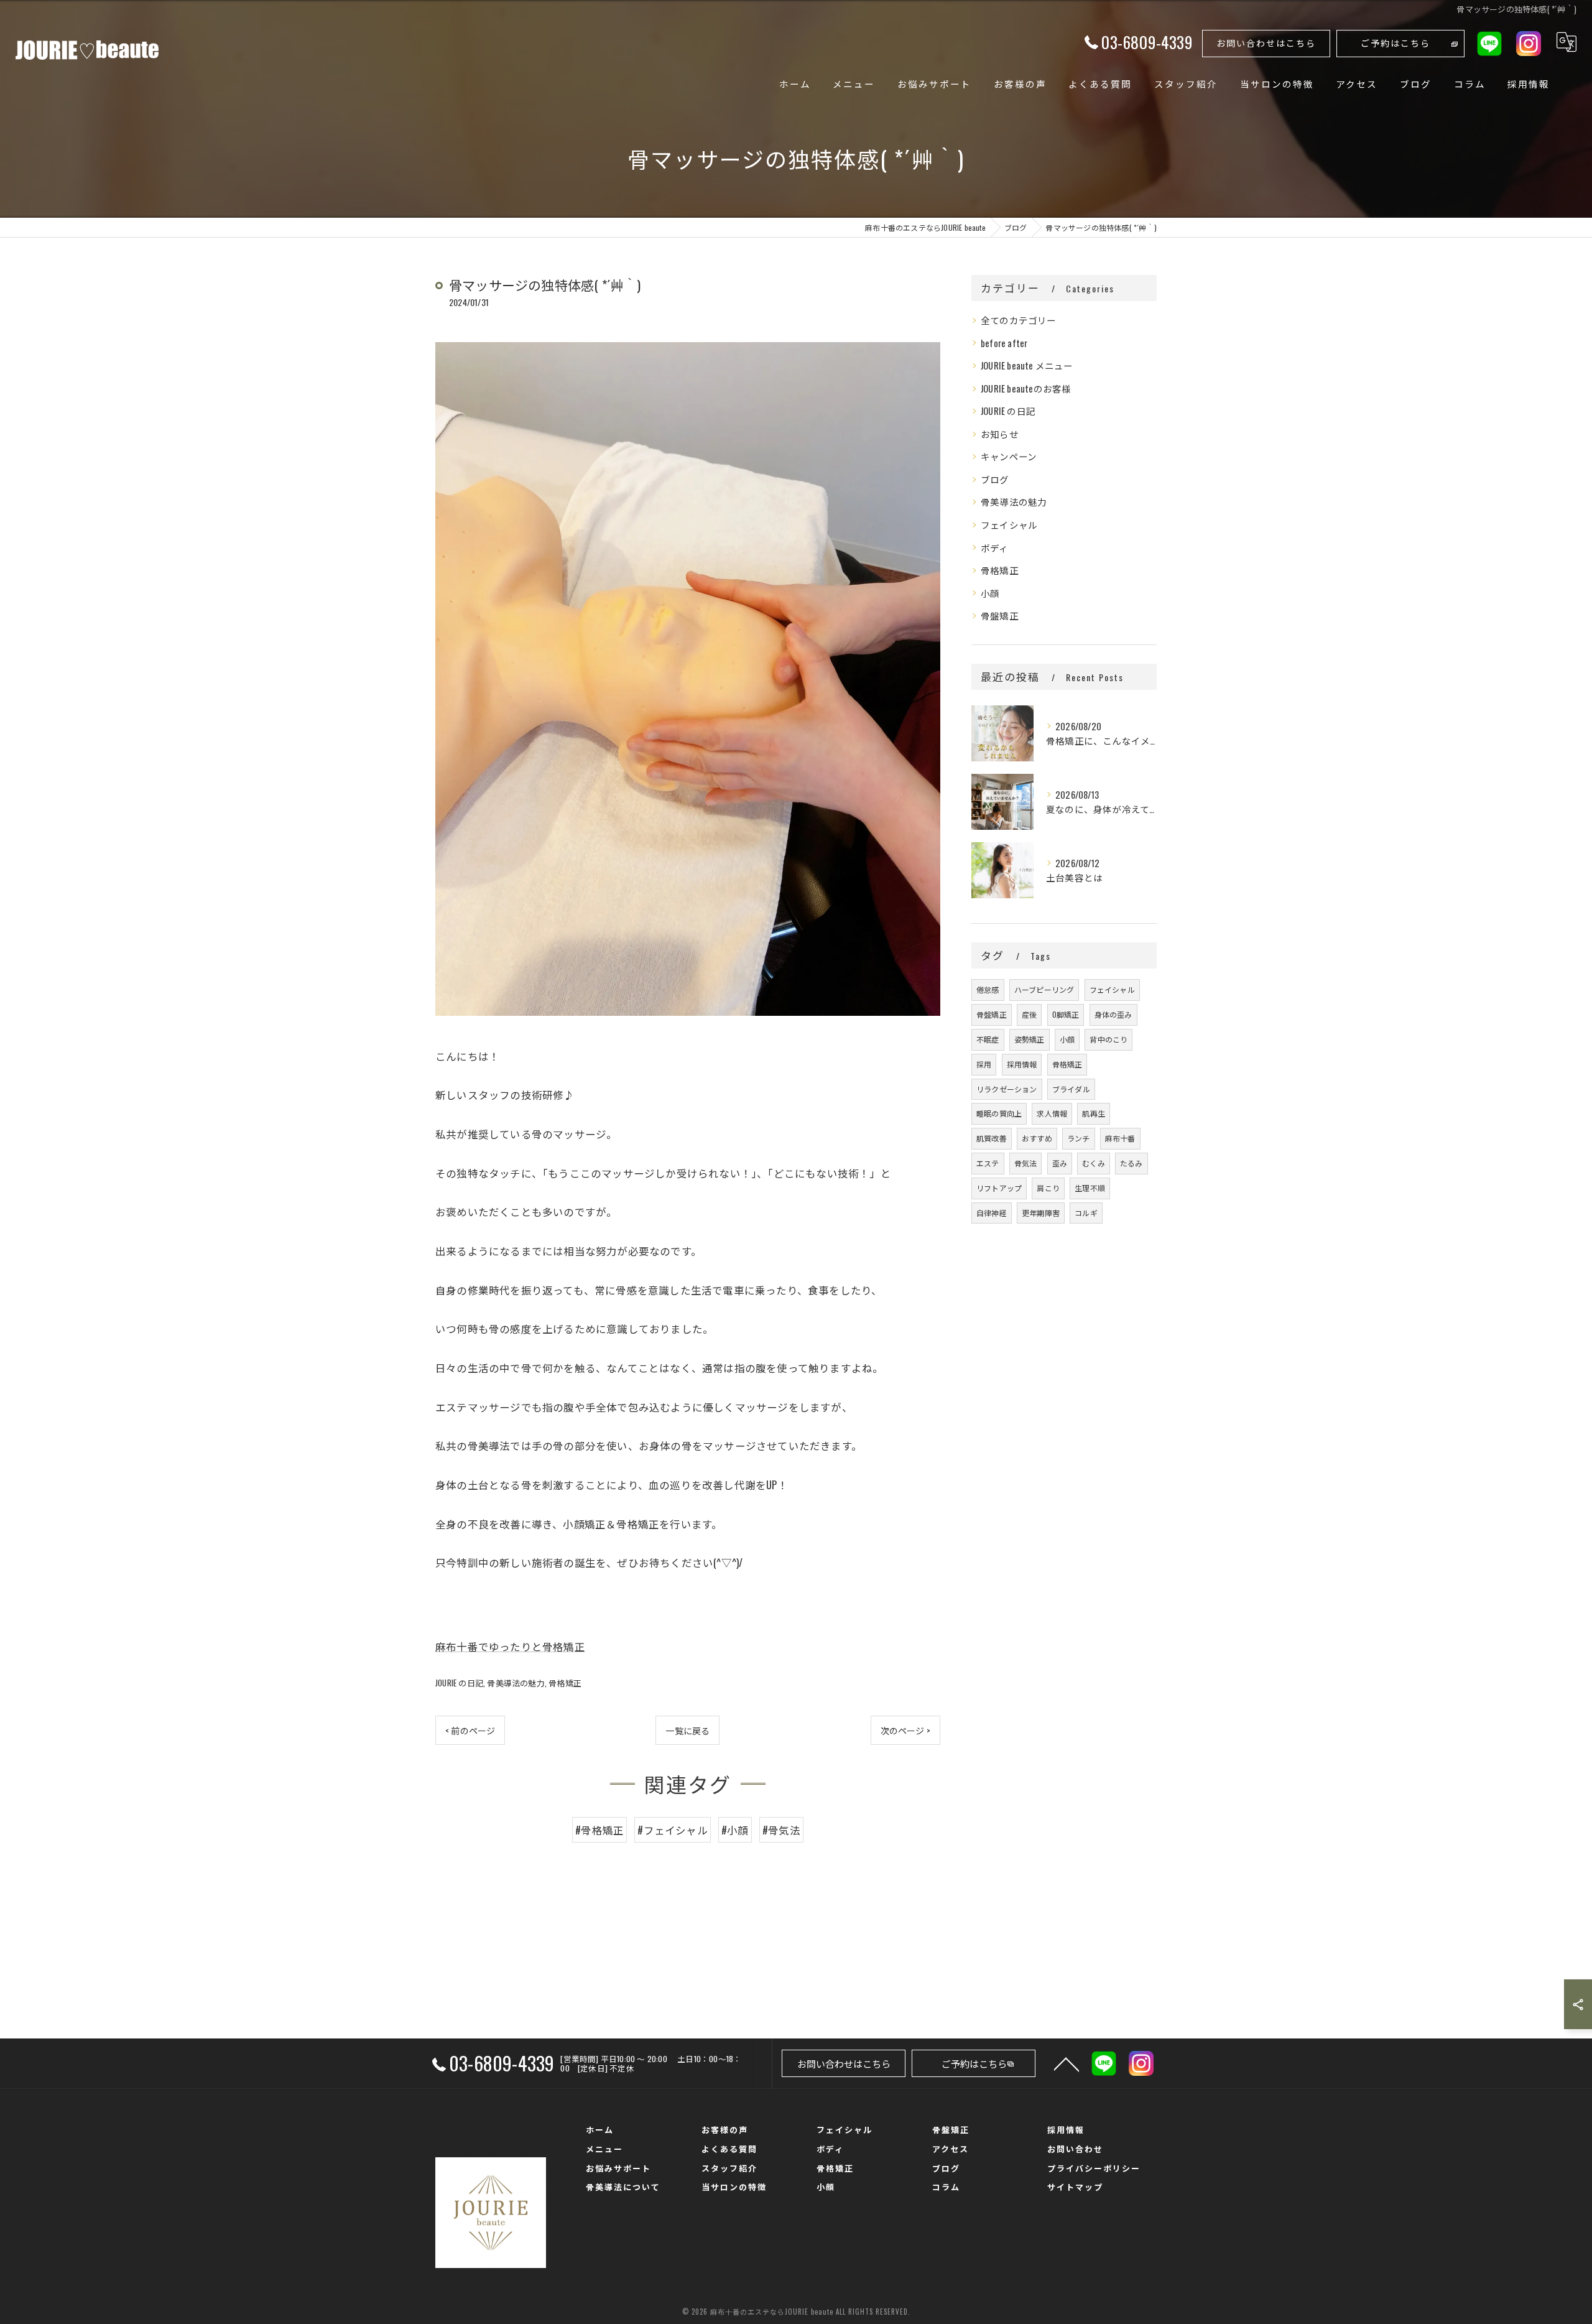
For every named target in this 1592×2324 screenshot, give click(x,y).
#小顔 (735, 1830)
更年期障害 (1041, 1213)
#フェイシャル (672, 1830)
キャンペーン (1009, 456)
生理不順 (1090, 1188)
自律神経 (992, 1213)
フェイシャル (1009, 525)
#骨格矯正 (599, 1830)
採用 (984, 1064)
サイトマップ (1075, 2187)
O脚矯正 (1066, 1014)
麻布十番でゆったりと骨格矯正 (510, 1646)
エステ (988, 1163)
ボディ (995, 548)
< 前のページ (470, 1730)
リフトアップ (999, 1188)
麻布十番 (1120, 1138)
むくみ (1094, 1163)
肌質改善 (992, 1138)
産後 (1029, 1014)
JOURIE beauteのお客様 (1026, 388)
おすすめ (1037, 1138)
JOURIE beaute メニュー (1027, 365)
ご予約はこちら (1395, 43)
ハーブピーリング (1044, 989)
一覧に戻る (687, 1730)
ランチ (1079, 1138)
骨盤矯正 (1000, 616)
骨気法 (1026, 1163)
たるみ (1132, 1163)
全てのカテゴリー (1019, 320)
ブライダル (1071, 1089)
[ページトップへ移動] (1067, 2063)
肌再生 (1094, 1113)
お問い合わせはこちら (1266, 43)
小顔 (990, 593)
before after (1004, 343)
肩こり (1048, 1188)
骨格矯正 (565, 1683)
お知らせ (1000, 434)
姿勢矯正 (1030, 1039)
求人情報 (1052, 1113)
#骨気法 (781, 1830)
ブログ (995, 479)
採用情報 (1022, 1064)
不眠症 (988, 1039)
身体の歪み (1113, 1014)
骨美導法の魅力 (516, 1683)
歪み (1060, 1163)
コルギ (1086, 1213)
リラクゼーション (1007, 1089)
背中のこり (1108, 1039)
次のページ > (905, 1730)
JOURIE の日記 (459, 1683)
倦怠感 (988, 989)
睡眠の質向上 (999, 1113)
